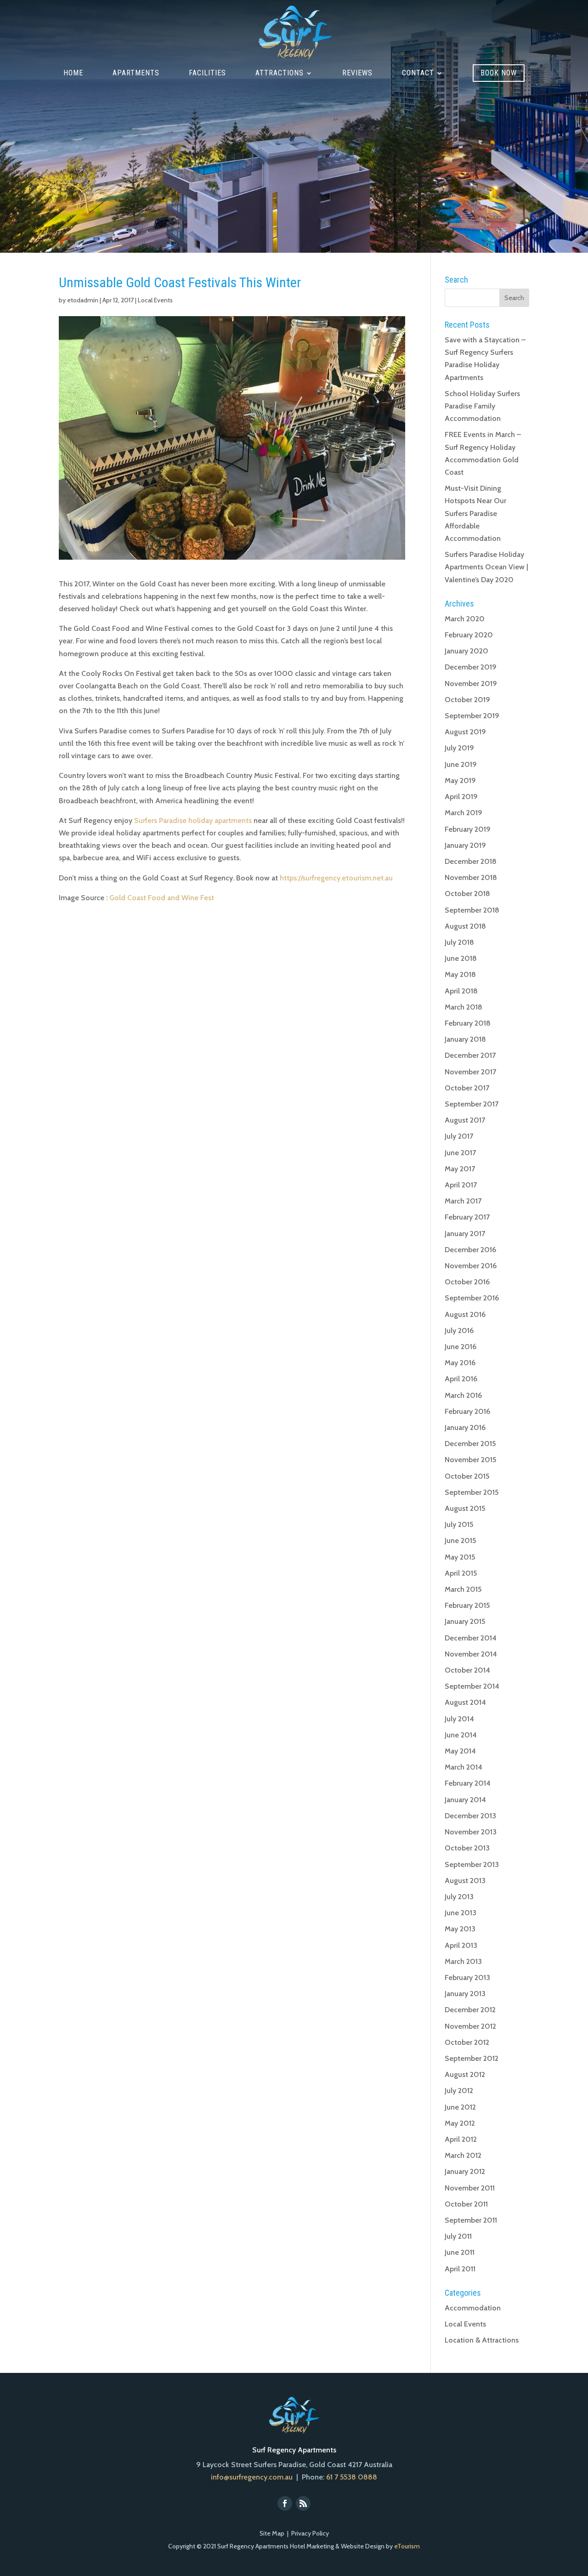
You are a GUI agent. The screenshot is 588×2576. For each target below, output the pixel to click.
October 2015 (467, 1476)
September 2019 (472, 716)
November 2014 (471, 1654)
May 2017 (460, 1169)
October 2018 (467, 894)
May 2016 (460, 1363)
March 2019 (464, 813)
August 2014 (465, 1702)
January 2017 (465, 1234)
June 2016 (461, 1347)
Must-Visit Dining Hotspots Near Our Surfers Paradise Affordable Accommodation (475, 513)
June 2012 (460, 2107)
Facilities (207, 74)
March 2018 (464, 1007)
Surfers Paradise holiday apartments (193, 820)
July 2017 (459, 1136)
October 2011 (466, 2204)
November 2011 (470, 2188)
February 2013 (467, 1977)
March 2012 (463, 2155)
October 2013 (467, 1848)
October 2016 (467, 1282)
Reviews (357, 74)
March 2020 (465, 619)
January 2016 (465, 1427)
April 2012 (461, 2139)
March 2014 (464, 1767)
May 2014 (460, 1751)
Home (73, 74)
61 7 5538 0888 (352, 2477)
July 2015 (459, 1524)
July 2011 (458, 2236)
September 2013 (472, 1864)
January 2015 (465, 1621)
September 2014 (472, 1686)
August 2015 (465, 1508)
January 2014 (465, 1800)
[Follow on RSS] (303, 2503)
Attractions (280, 74)
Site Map (272, 2533)
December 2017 (470, 1055)
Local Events (155, 300)
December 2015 (470, 1444)
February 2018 (468, 1023)
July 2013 (459, 1897)
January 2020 (466, 651)
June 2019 (461, 764)
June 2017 (460, 1153)
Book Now (499, 73)
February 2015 (467, 1605)
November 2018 (471, 877)
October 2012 (467, 2042)
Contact (418, 74)
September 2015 (472, 1492)
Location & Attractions (482, 2340)
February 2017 (467, 1217)
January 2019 (465, 845)
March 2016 (463, 1395)
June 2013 (461, 1913)
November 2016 (471, 1266)
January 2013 (465, 1994)
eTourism (407, 2546)
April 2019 (461, 797)
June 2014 (461, 1735)
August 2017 (465, 1120)
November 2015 (470, 1460)
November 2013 (471, 1832)
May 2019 (460, 780)
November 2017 (470, 1072)
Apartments (136, 74)
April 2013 (461, 1945)
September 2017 (472, 1104)
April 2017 (461, 1185)
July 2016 (459, 1331)
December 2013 (470, 1816)
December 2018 (471, 861)
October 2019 (467, 700)
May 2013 (460, 1929)
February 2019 (468, 829)
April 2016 (461, 1379)
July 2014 (459, 1719)
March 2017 (463, 1201)
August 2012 (465, 2074)
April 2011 (460, 2269)
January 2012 (465, 2171)
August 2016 (465, 1314)
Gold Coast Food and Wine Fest (162, 898)
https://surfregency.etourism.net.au (336, 878)
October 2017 (467, 1088)
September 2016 (472, 1298)
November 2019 (471, 684)
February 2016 (467, 1411)
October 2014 (467, 1670)
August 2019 (465, 732)
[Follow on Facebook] (285, 2503)
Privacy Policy (310, 2533)
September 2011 (471, 2220)
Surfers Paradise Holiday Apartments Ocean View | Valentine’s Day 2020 (486, 567)
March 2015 (463, 1589)
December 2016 (470, 1250)
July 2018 (459, 942)
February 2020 (469, 635)
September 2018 (472, 910)
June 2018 (461, 958)
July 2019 (459, 748)
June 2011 (460, 2252)
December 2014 (471, 1638)
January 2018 (465, 1039)
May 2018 (460, 974)
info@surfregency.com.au (252, 2477)
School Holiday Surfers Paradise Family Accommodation (482, 406)
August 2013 (465, 1881)
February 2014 (468, 1783)
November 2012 (470, 2026)
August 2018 (465, 926)
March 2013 (463, 1961)
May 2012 (460, 2123)
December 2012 (470, 2010)
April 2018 (461, 991)
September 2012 (472, 2058)
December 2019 (471, 667)
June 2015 (460, 1540)
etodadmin (83, 300)
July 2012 (459, 2091)
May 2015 (460, 1557)
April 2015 (461, 1573)
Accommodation (473, 2308)
